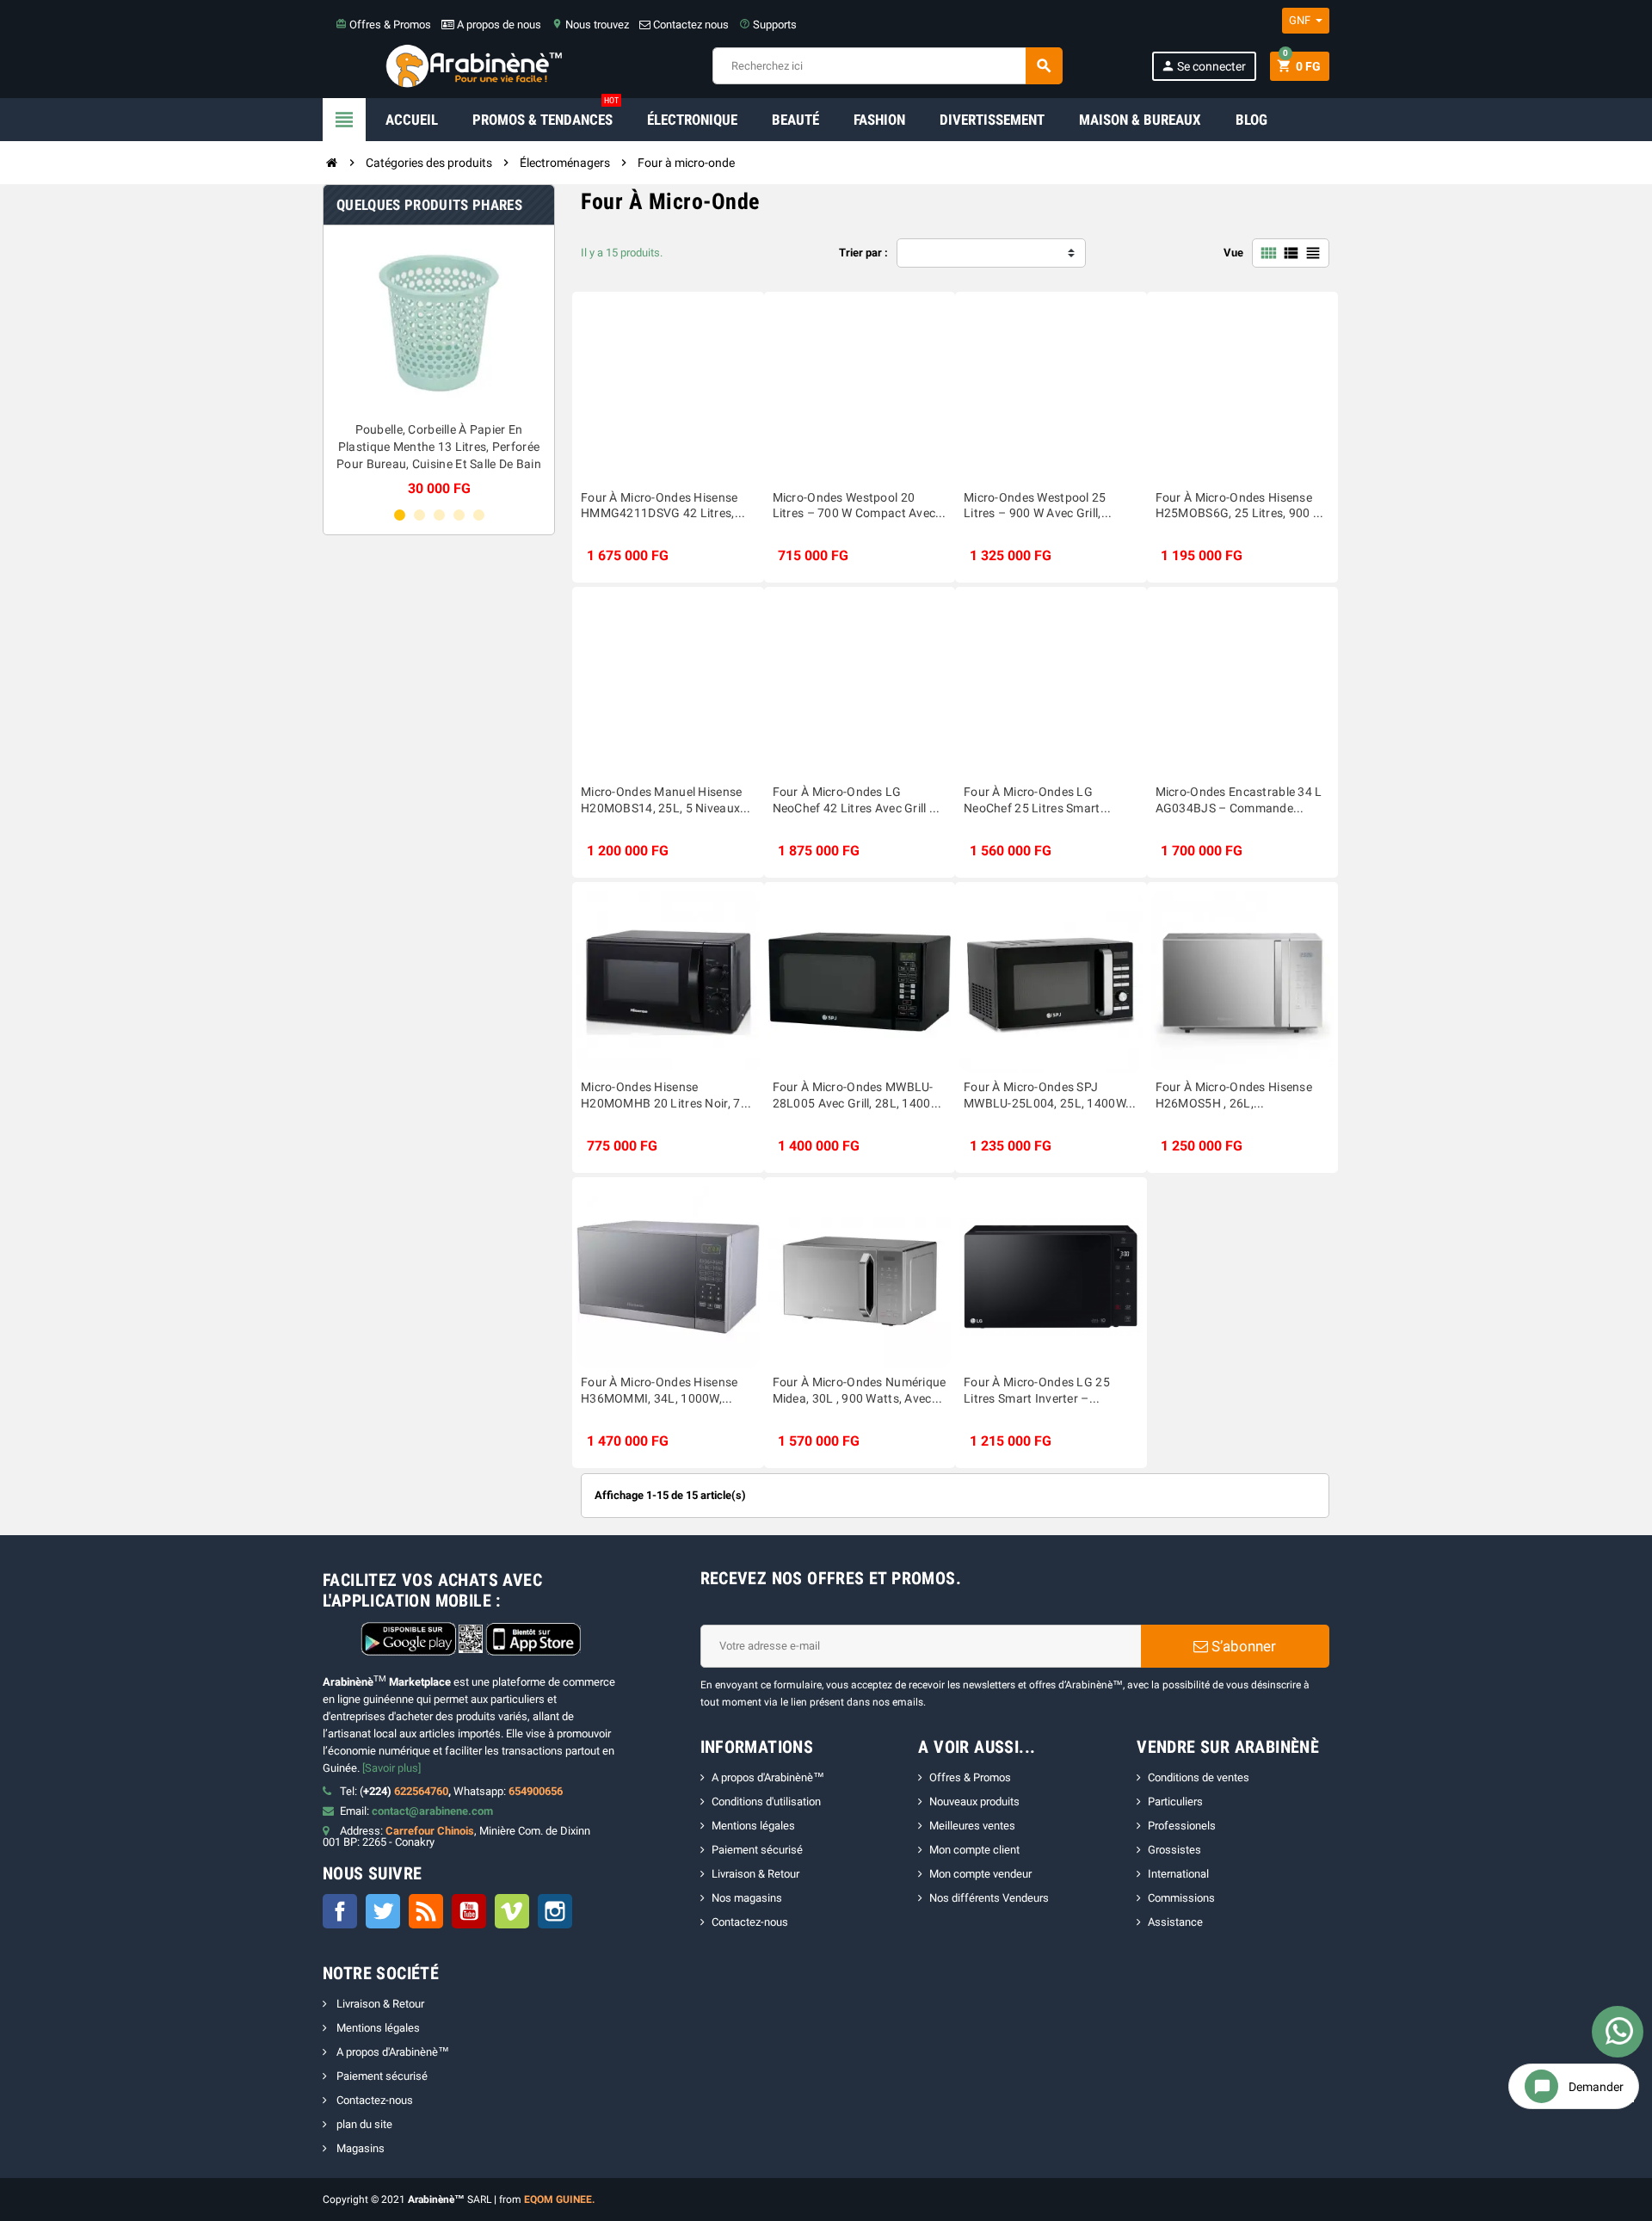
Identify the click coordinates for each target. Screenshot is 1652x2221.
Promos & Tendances (546, 113)
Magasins (359, 2148)
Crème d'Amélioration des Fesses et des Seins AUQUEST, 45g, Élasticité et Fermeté (499, 447)
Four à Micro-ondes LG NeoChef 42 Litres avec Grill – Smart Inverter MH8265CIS (855, 801)
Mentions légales (753, 1826)
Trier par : (863, 253)
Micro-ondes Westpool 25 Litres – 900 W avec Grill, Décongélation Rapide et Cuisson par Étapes (1035, 506)
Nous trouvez (590, 25)
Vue (1233, 253)
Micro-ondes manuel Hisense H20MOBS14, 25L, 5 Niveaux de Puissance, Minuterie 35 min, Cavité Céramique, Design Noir (664, 801)
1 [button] (400, 515)
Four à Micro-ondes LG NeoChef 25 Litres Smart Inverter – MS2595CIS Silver (1041, 801)
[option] (499, 367)
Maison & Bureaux (1140, 120)
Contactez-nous (750, 1922)
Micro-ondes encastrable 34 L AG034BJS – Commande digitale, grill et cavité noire (1239, 801)
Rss (426, 1911)
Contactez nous (690, 25)
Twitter (383, 1911)
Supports (768, 25)
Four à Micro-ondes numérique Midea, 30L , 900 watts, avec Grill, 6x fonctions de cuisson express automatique (860, 1391)
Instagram (555, 1911)
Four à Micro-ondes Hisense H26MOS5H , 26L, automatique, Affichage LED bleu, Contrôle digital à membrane (1234, 1096)
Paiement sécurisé (757, 1850)
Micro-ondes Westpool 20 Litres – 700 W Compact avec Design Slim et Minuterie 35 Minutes (854, 506)
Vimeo (512, 1911)
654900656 (536, 1791)
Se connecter (1203, 66)
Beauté (795, 120)
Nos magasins (747, 1898)
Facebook (340, 1911)
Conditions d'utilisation (766, 1801)
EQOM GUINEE (558, 2199)
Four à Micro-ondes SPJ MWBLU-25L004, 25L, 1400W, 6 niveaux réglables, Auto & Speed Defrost (1046, 1096)
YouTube (469, 1911)
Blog (1251, 120)
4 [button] (459, 515)
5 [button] (479, 515)
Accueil (412, 120)
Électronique (692, 120)
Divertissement (992, 120)
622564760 (421, 1791)
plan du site (363, 2124)
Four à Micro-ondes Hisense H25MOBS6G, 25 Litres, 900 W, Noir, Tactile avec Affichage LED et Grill (1241, 506)
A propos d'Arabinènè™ (768, 1777)
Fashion (879, 120)
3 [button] (439, 515)
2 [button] (419, 515)
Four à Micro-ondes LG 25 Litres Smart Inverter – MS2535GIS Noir (1037, 1391)
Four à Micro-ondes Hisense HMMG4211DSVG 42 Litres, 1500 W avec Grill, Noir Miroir (661, 506)
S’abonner (1242, 1646)
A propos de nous (498, 25)
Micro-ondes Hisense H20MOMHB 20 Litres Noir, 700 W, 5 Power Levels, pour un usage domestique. (668, 1096)
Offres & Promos (383, 25)
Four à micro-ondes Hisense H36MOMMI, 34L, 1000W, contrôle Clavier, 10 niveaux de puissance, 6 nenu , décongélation (667, 1391)
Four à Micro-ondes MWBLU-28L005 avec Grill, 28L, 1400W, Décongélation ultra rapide (858, 1096)
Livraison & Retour (755, 1874)
